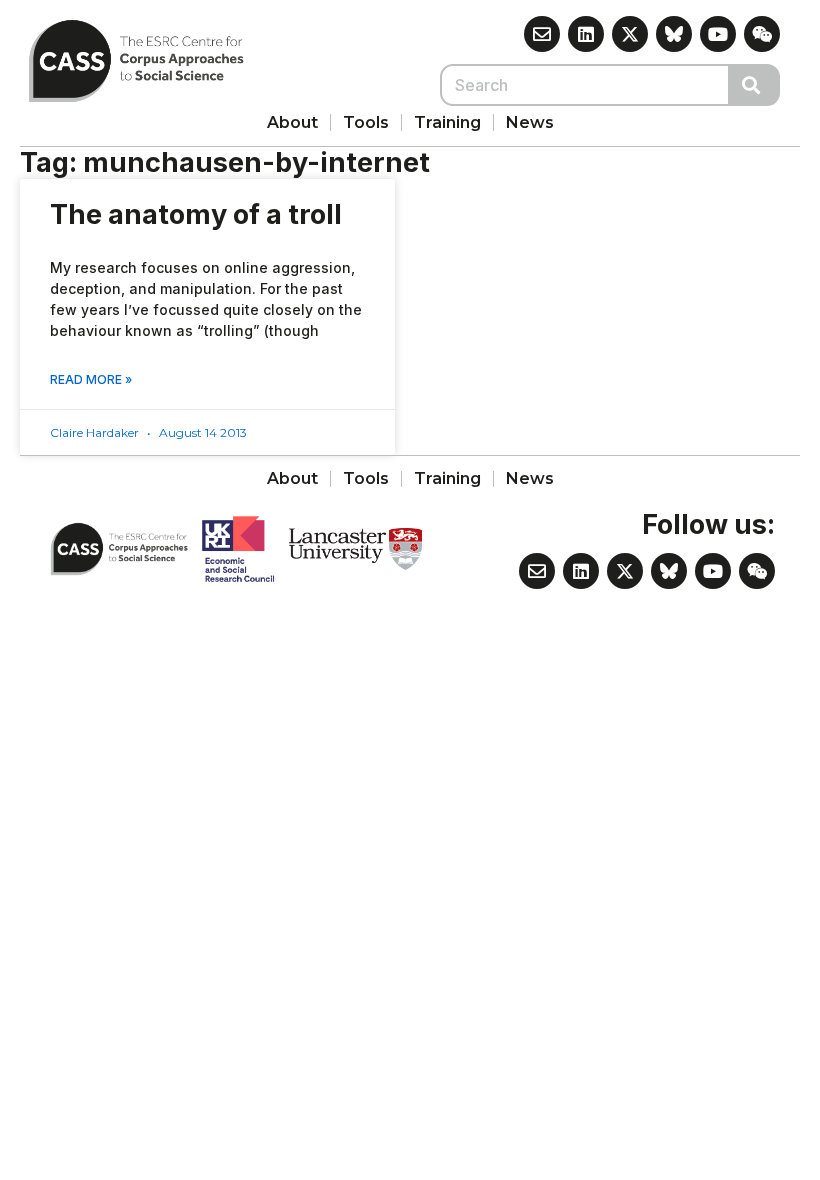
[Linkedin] (586, 34)
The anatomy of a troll (196, 214)
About (292, 122)
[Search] (755, 85)
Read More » (91, 379)
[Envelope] (542, 34)
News (530, 122)
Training (447, 122)
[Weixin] (762, 34)
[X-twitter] (630, 34)
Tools (366, 122)
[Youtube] (718, 34)
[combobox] (585, 85)
